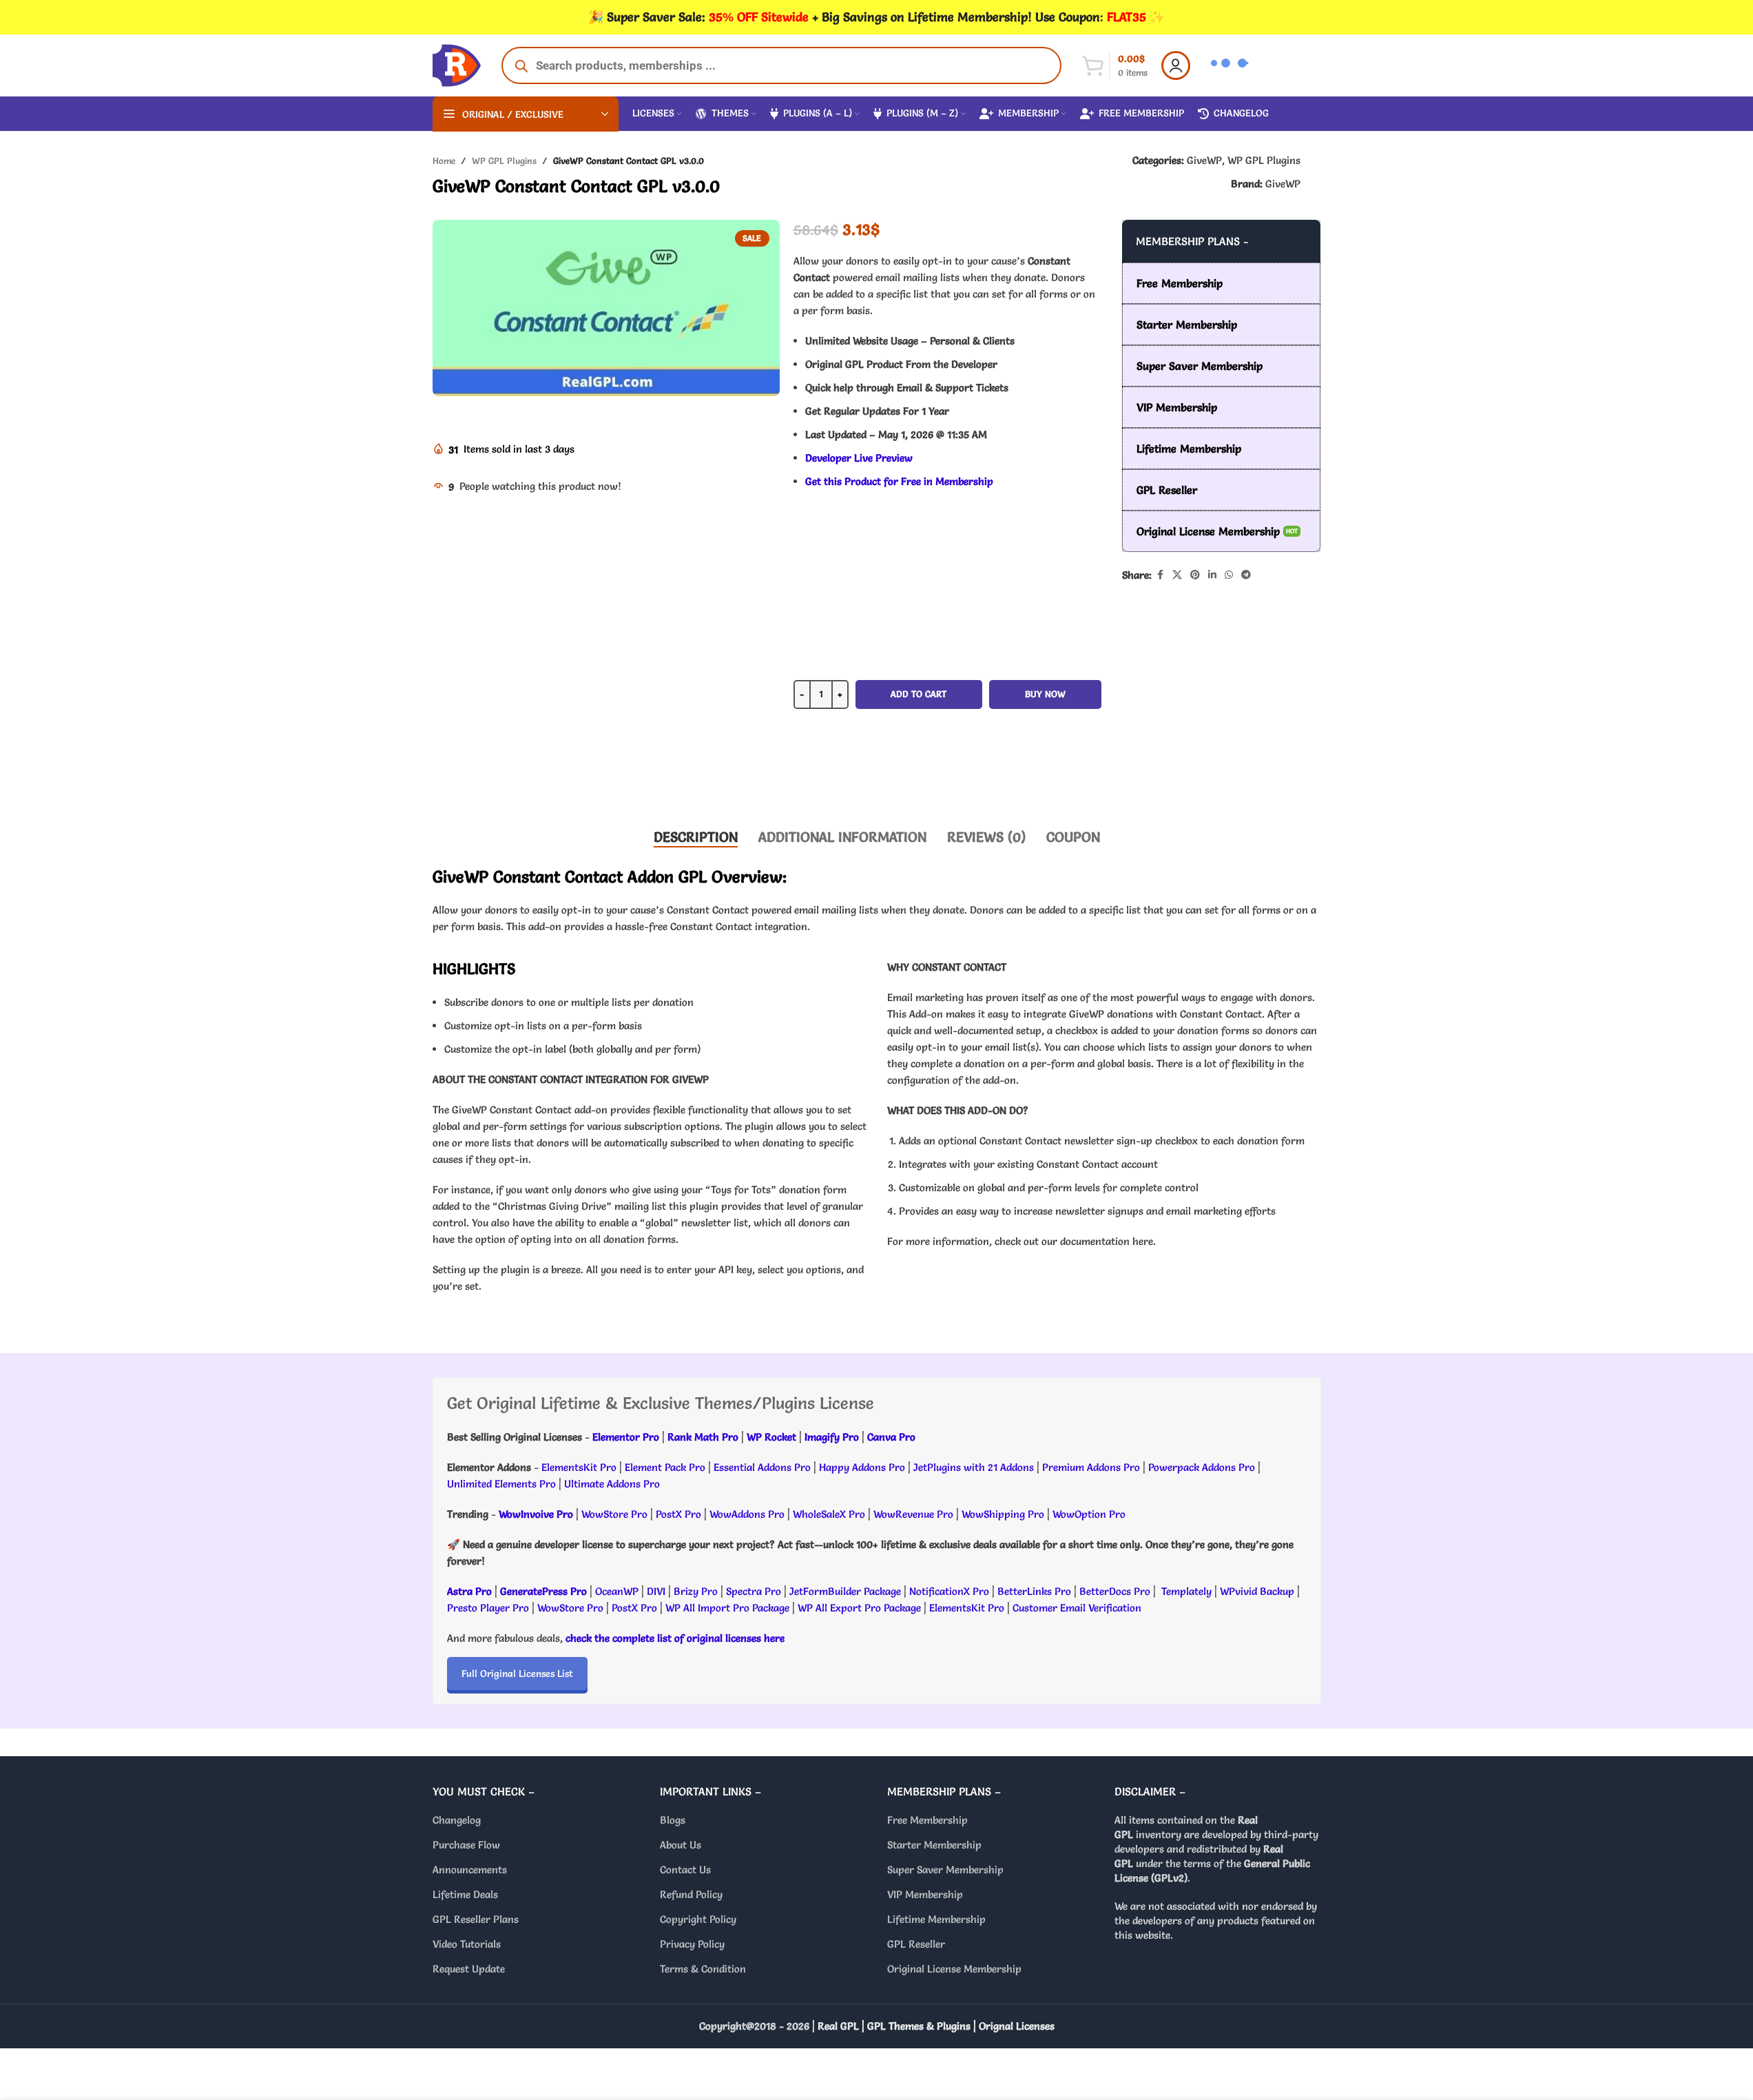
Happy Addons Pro (862, 1467)
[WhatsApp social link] (1229, 575)
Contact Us (685, 1870)
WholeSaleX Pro (829, 1514)
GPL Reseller (916, 1944)
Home (444, 161)
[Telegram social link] (1246, 575)
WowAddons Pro (747, 1514)
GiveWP (1204, 160)
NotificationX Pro (949, 1591)
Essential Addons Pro (762, 1467)
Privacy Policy (692, 1944)
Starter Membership (934, 1845)
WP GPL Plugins (504, 161)
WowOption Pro (1089, 1514)
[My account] (1176, 65)
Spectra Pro (754, 1591)
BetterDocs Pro (1115, 1591)
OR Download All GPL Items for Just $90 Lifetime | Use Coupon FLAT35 (947, 774)
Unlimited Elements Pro (501, 1484)
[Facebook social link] (1160, 575)
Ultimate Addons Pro (612, 1484)
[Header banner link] (877, 17)
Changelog (457, 1820)
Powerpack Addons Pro (1202, 1467)
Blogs (673, 1820)
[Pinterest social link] (1195, 575)
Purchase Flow (466, 1845)
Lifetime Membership (936, 1919)
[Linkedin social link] (1212, 575)
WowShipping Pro (1003, 1514)
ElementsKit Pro (579, 1467)
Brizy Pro (696, 1591)
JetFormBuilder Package (845, 1591)
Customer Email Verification (1077, 1608)
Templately (1186, 1591)
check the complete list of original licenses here (675, 1638)
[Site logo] (457, 62)
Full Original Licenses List (517, 1674)
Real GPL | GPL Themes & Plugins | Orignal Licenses (936, 2026)
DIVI (657, 1591)
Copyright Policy (698, 1919)
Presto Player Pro (488, 1608)
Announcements (470, 1870)
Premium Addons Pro (1091, 1467)
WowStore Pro (614, 1514)
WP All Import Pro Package (727, 1608)
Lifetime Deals (465, 1894)
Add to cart (919, 694)
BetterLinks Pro (1034, 1591)
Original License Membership (954, 1969)
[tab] (696, 837)
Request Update (469, 1969)
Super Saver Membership (945, 1870)
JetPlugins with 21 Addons (974, 1467)
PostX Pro (678, 1514)
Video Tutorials (467, 1944)
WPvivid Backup (1258, 1591)
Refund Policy (691, 1894)
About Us (681, 1845)
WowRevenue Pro (913, 1514)
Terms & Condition (703, 1969)
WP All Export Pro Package (859, 1608)
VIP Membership (925, 1894)
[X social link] (1177, 575)
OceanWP (618, 1591)
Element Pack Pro (665, 1467)
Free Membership (927, 1820)
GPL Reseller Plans (476, 1919)
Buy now (1045, 694)
